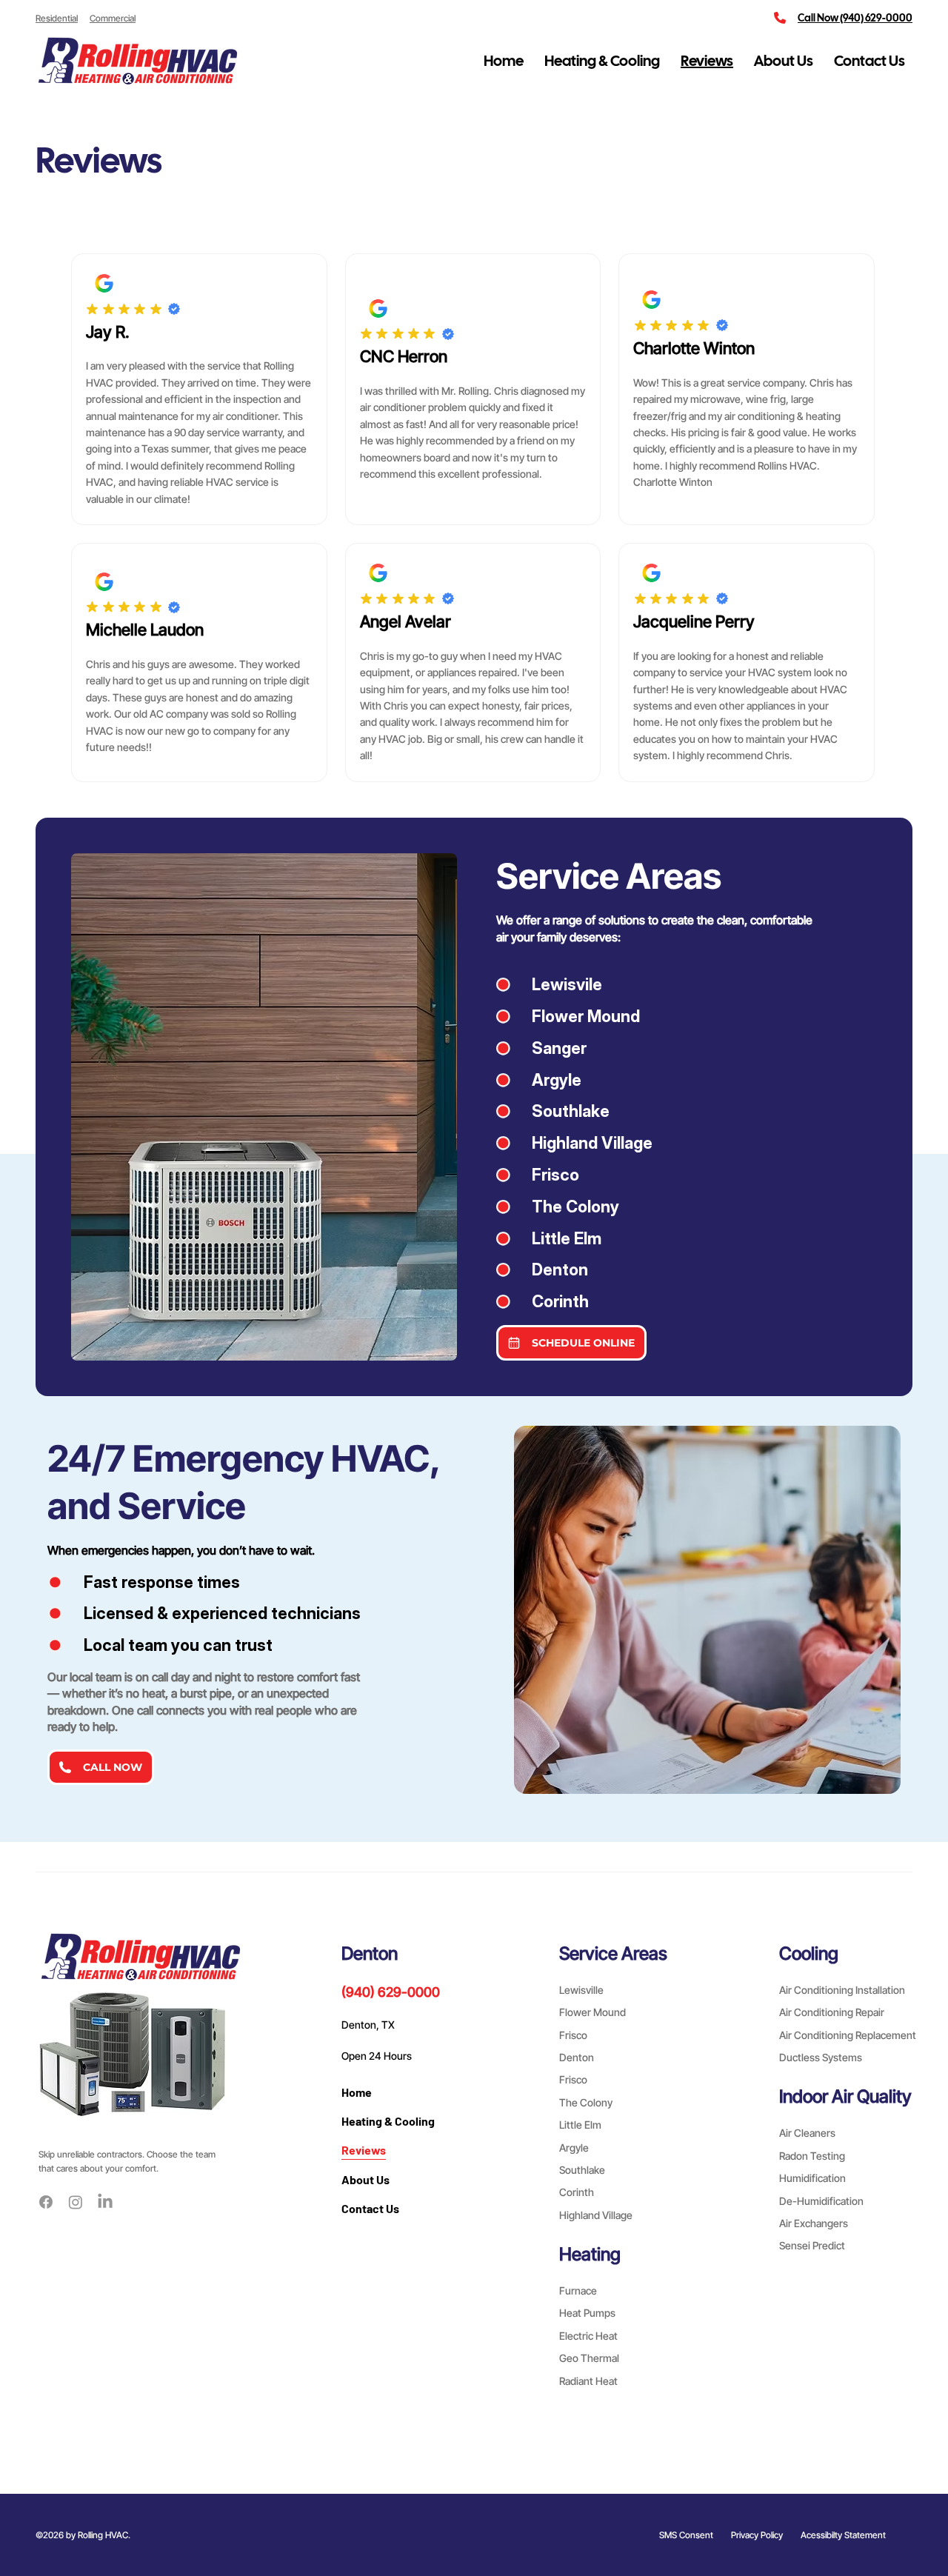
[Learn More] (104, 283)
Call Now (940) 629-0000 (855, 18)
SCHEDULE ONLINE (583, 1343)
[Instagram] (76, 2202)
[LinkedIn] (105, 2202)
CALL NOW (113, 1767)
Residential (57, 18)
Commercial (113, 18)
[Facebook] (46, 2202)
